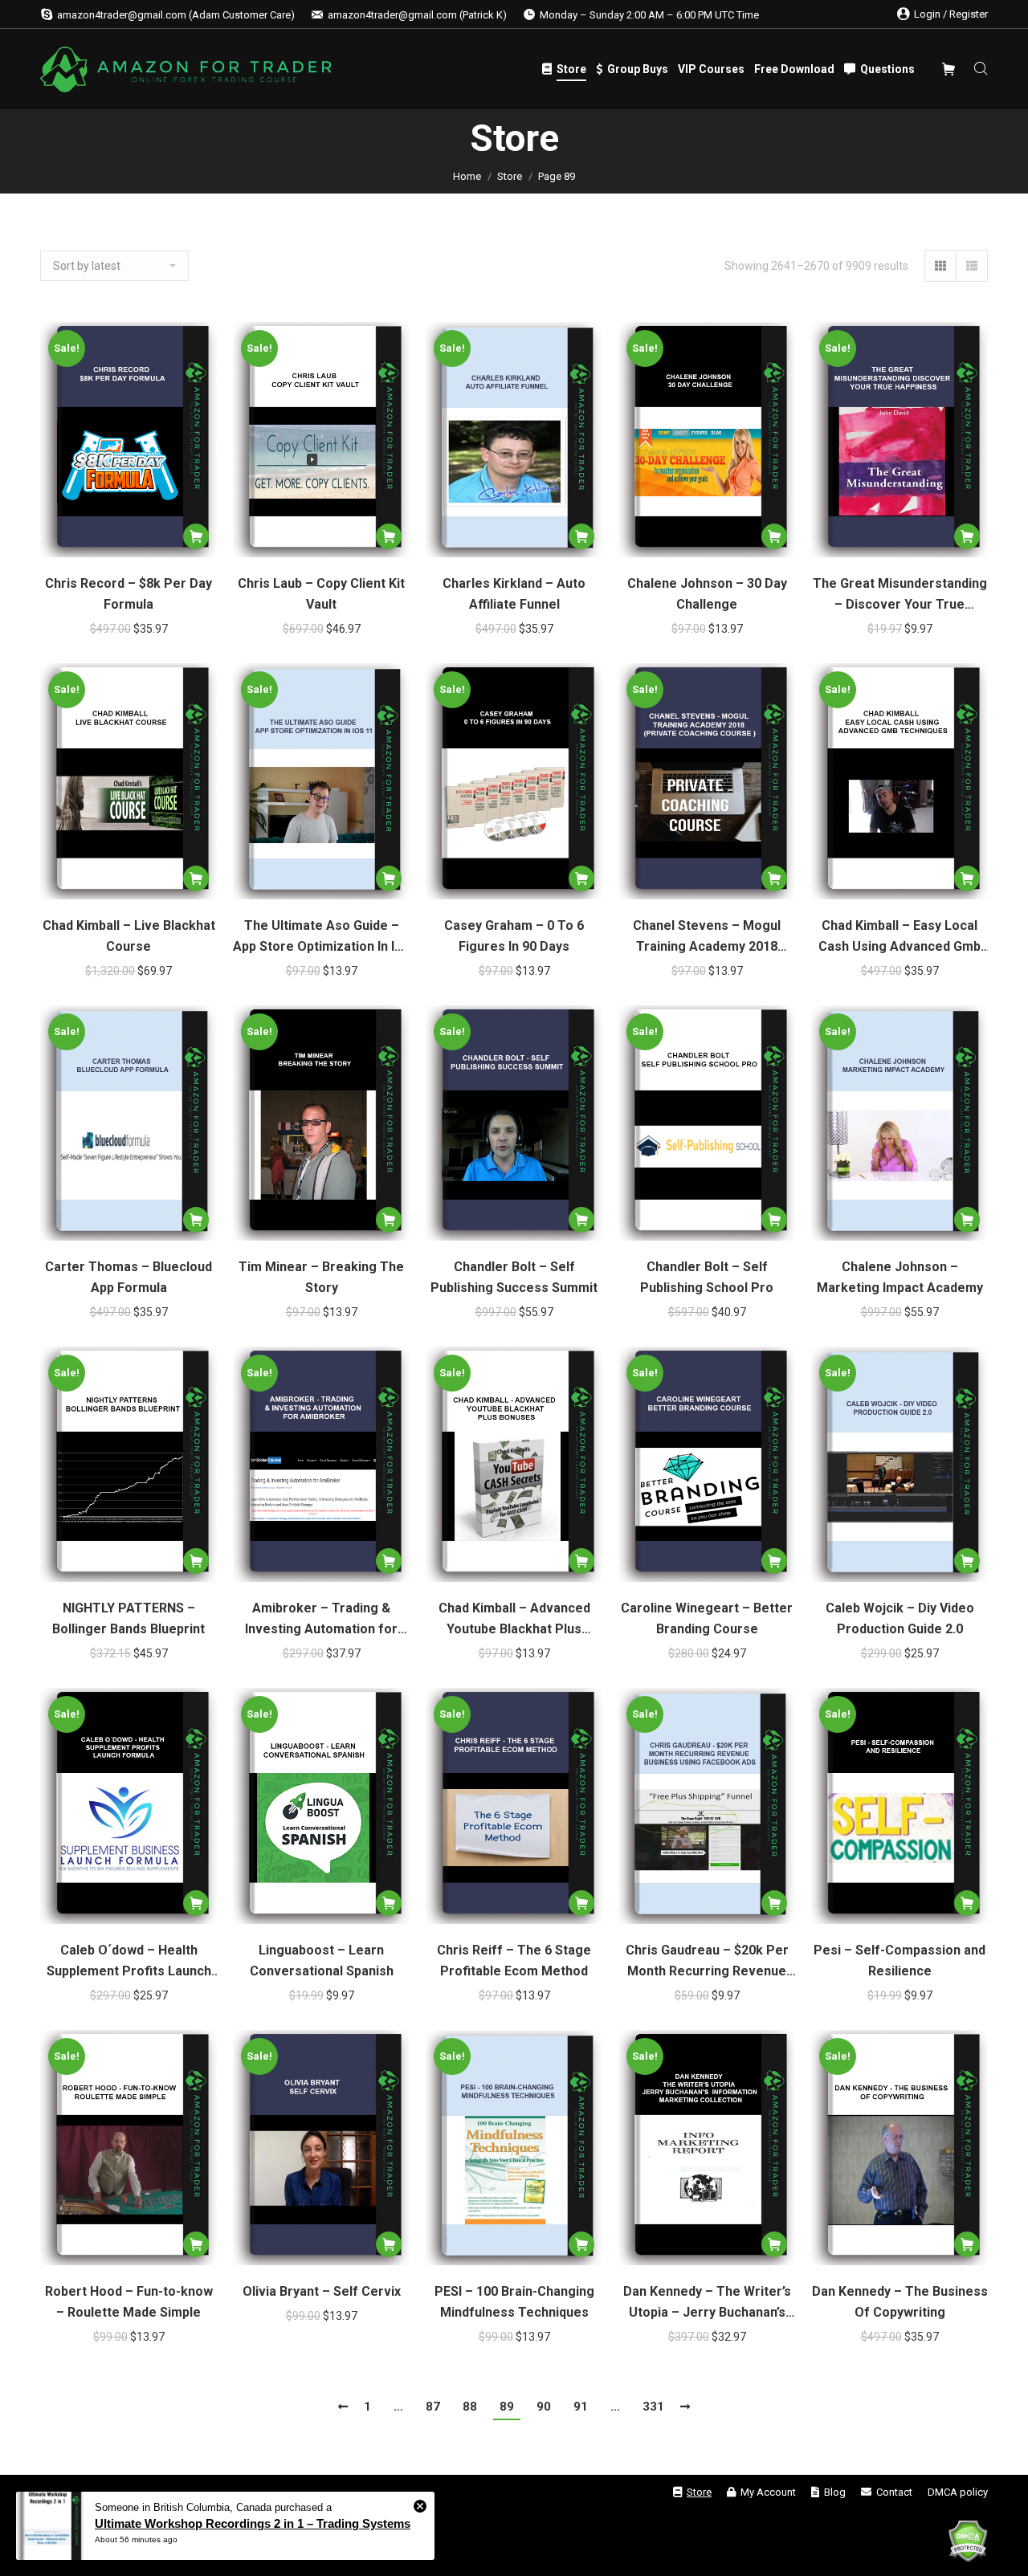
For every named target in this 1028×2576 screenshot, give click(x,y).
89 (507, 2407)
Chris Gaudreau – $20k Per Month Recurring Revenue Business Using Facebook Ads (707, 1962)
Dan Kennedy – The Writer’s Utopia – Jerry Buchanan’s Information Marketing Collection (707, 2303)
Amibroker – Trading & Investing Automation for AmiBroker (321, 1620)
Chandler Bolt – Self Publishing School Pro (707, 1277)
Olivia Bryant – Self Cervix (322, 2291)
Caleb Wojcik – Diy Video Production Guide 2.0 (900, 1618)
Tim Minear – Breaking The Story (321, 1277)
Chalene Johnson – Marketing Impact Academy (900, 1277)
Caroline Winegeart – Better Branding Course (707, 1618)
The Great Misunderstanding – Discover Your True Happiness (900, 595)
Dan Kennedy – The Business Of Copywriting (900, 2302)
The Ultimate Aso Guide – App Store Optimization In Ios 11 (321, 937)
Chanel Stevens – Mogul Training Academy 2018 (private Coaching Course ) (707, 937)
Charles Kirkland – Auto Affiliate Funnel (514, 594)
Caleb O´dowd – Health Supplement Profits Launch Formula (129, 1962)
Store (510, 176)
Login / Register (951, 14)
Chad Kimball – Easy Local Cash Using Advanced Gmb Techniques (899, 937)
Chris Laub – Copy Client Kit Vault (321, 594)
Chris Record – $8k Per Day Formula (128, 594)
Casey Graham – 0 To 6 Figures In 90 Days (514, 936)
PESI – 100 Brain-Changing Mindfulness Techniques (514, 2302)
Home (467, 176)
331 (653, 2407)
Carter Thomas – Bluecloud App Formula (128, 1277)
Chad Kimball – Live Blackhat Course (129, 936)
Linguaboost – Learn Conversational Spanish (322, 1961)
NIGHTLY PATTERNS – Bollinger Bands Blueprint (128, 1618)
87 (433, 2407)
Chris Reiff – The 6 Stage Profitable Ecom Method (514, 1961)
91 (581, 2407)
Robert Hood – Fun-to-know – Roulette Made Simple (129, 2302)
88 (470, 2407)
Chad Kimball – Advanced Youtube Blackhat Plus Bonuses (514, 1620)
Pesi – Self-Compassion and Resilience (899, 1961)
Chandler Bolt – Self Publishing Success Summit (514, 1277)
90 (544, 2407)
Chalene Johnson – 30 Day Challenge (707, 594)
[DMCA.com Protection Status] (968, 2544)
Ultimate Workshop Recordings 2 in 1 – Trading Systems (253, 2523)
